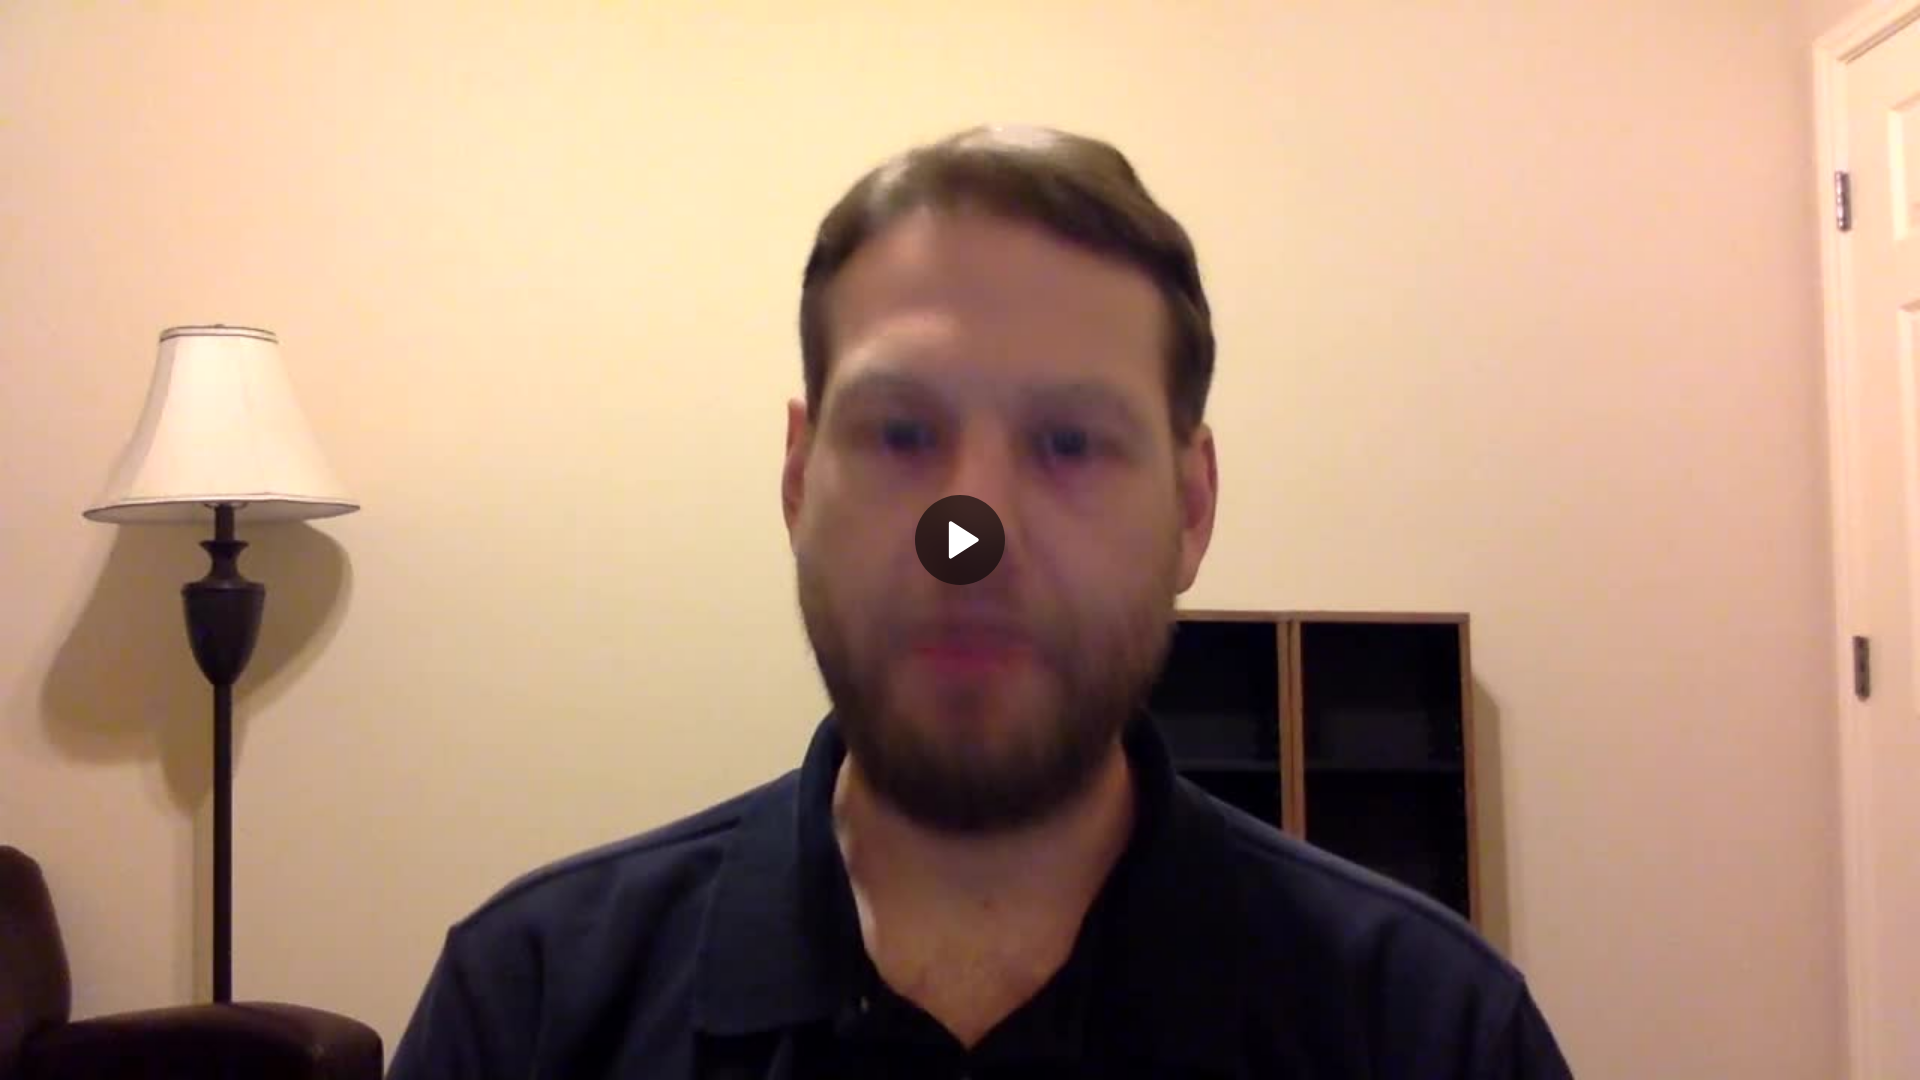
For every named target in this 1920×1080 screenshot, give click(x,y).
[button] (960, 540)
